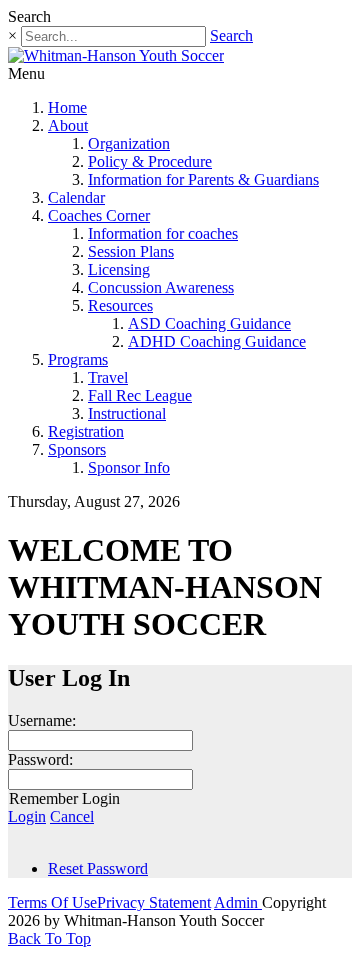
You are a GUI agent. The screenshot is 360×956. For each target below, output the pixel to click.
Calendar (76, 197)
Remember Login (64, 798)
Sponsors (77, 449)
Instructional (127, 413)
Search (231, 35)
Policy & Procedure (150, 161)
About (68, 125)
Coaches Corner (99, 215)
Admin (238, 902)
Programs (78, 359)
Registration (86, 431)
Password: (40, 759)
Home (67, 107)
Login (27, 816)
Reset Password (98, 868)
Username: (42, 720)
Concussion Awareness (161, 287)
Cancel (72, 816)
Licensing (119, 269)
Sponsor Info (129, 467)
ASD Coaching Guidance (209, 323)
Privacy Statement (154, 902)
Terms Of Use (52, 902)
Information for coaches (163, 233)
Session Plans (131, 251)
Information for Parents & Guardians (203, 179)
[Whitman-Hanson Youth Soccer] (116, 55)
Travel (108, 377)
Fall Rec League (140, 395)
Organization (129, 143)
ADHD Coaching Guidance (217, 341)
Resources (120, 305)
